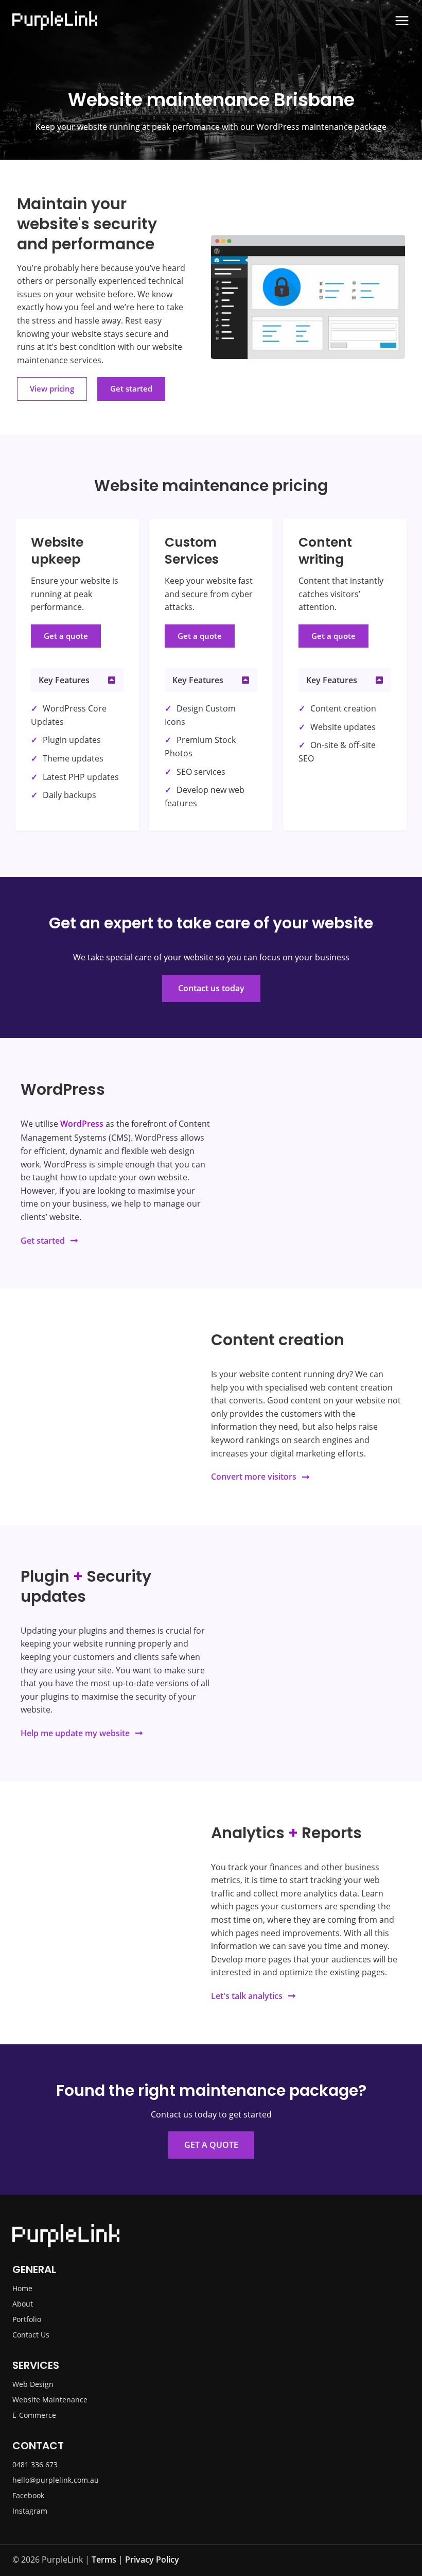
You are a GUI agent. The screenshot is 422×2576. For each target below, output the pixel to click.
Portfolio (27, 2319)
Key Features (64, 680)
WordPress (82, 1124)
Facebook (28, 2495)
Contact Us (31, 2335)
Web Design (33, 2384)
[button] (77, 680)
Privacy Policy (152, 2560)
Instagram (30, 2511)
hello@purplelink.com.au (56, 2480)
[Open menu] (402, 21)
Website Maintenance (50, 2400)
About (23, 2304)
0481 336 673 (35, 2464)
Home (22, 2288)
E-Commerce (34, 2415)
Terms (104, 2560)
